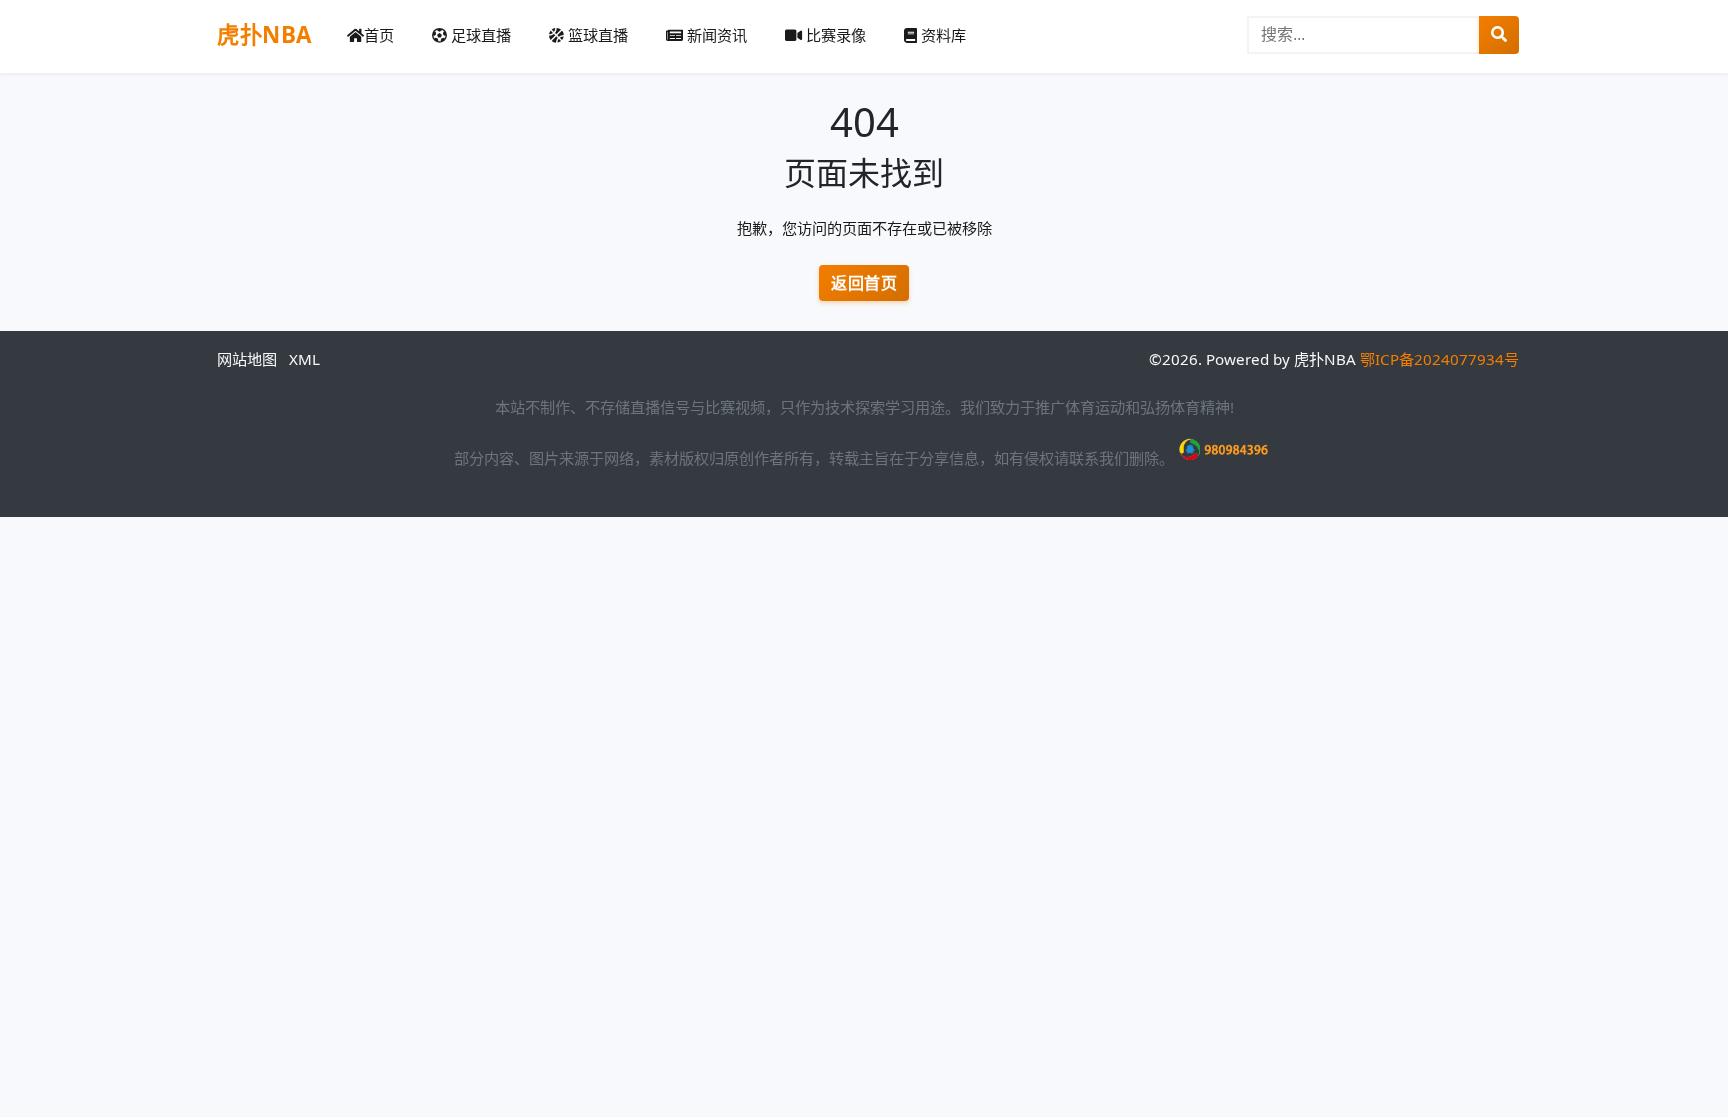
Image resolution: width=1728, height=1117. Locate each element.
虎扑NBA (264, 34)
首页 (379, 35)
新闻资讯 (715, 35)
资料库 (941, 35)
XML (304, 359)
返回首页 (864, 283)
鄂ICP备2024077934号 (1439, 359)
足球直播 (479, 35)
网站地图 (247, 359)
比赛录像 (834, 35)
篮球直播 (596, 35)
